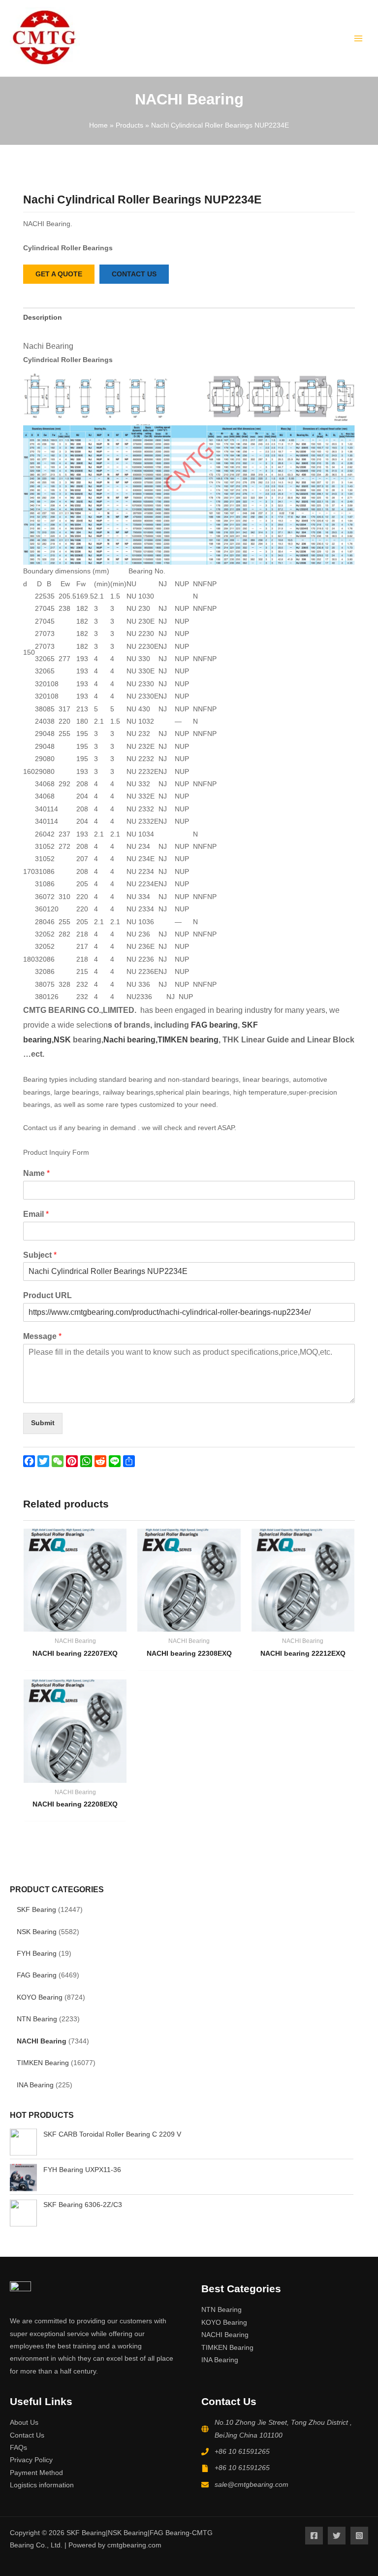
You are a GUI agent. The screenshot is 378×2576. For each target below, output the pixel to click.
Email (36, 1214)
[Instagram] (359, 2536)
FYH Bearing (37, 1954)
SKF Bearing (36, 1910)
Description (43, 318)
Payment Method (36, 2473)
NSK (63, 1040)
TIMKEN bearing (188, 1040)
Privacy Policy (31, 2460)
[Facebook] (314, 2536)
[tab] (43, 318)
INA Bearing (35, 2085)
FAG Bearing (37, 1975)
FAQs (18, 2448)
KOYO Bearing (40, 1997)
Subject (40, 1255)
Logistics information (42, 2485)
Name (36, 1173)
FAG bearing (213, 1025)
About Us (24, 2423)
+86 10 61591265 (242, 2452)
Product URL (47, 1295)
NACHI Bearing (42, 2041)
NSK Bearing (37, 1932)
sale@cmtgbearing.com (252, 2485)
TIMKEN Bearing (43, 2063)
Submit (43, 1423)
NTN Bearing (37, 2019)
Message (42, 1336)
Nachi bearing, (130, 1040)
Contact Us (27, 2435)
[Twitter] (337, 2536)
